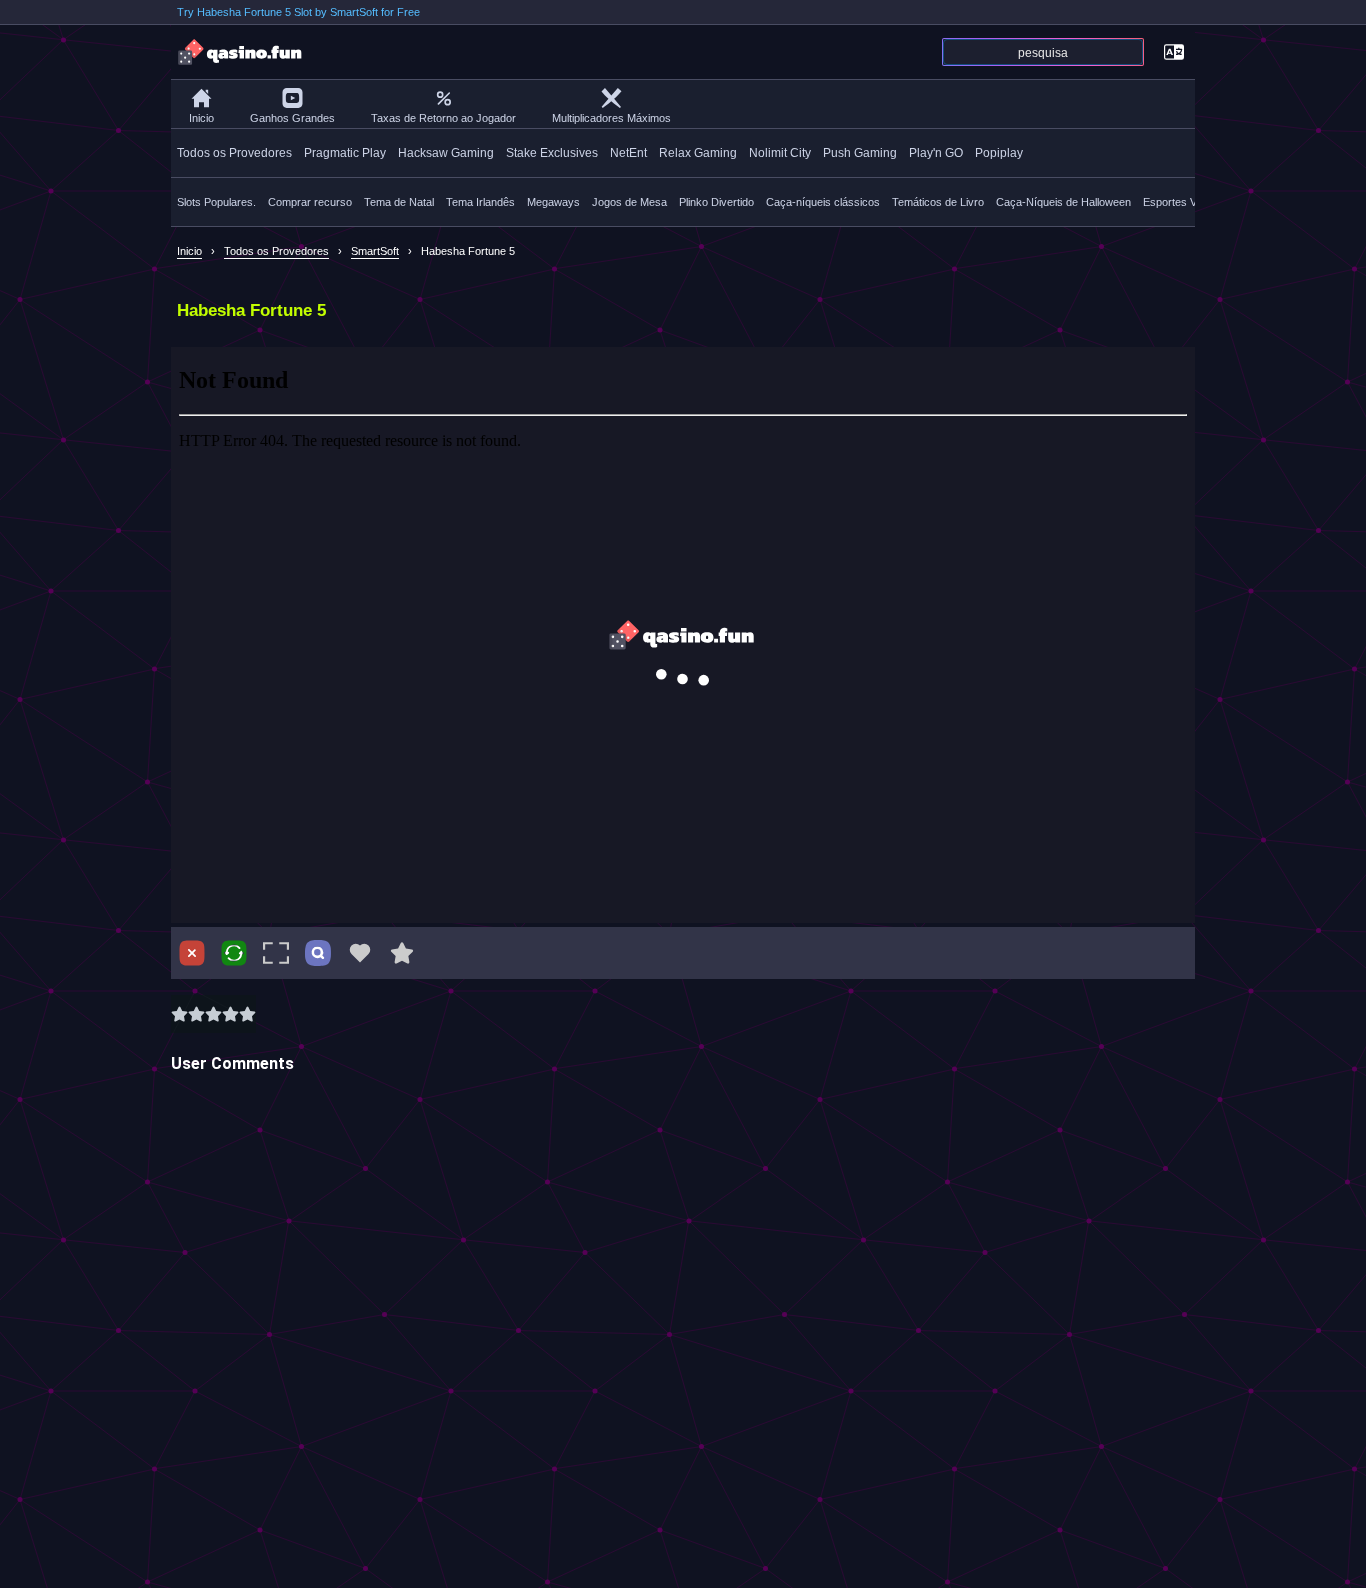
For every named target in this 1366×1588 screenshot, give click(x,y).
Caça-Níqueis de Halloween (1063, 202)
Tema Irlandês (480, 202)
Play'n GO (936, 153)
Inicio (201, 118)
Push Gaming (860, 153)
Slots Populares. (216, 202)
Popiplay (999, 153)
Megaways (553, 202)
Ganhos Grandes (292, 118)
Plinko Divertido (716, 202)
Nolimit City (780, 153)
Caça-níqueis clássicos (823, 202)
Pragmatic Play (345, 153)
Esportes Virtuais (1184, 202)
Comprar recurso (310, 202)
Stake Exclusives (552, 153)
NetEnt (628, 153)
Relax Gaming (698, 153)
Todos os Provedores (234, 153)
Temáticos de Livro (938, 202)
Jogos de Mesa (629, 202)
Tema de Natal (399, 202)
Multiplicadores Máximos (611, 118)
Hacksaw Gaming (446, 153)
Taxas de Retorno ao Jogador (443, 118)
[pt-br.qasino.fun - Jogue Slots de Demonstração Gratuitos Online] (241, 52)
